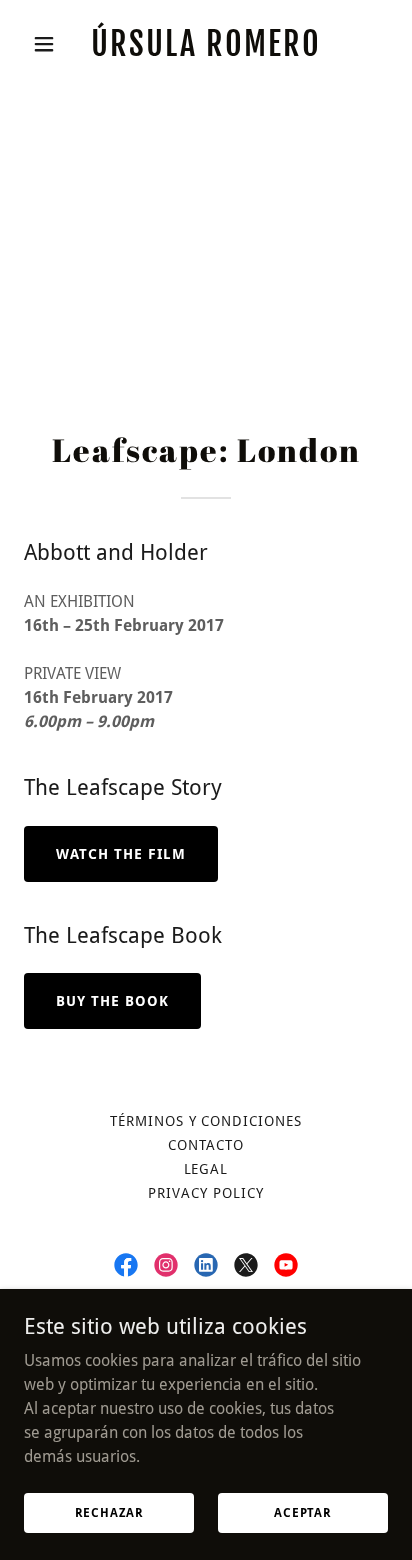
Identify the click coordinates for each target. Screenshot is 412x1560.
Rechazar (109, 1512)
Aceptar (303, 1512)
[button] (51, 44)
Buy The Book (112, 1001)
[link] (206, 50)
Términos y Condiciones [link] (206, 1121)
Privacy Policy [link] (206, 1193)
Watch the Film (121, 854)
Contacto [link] (206, 1145)
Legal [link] (206, 1169)
